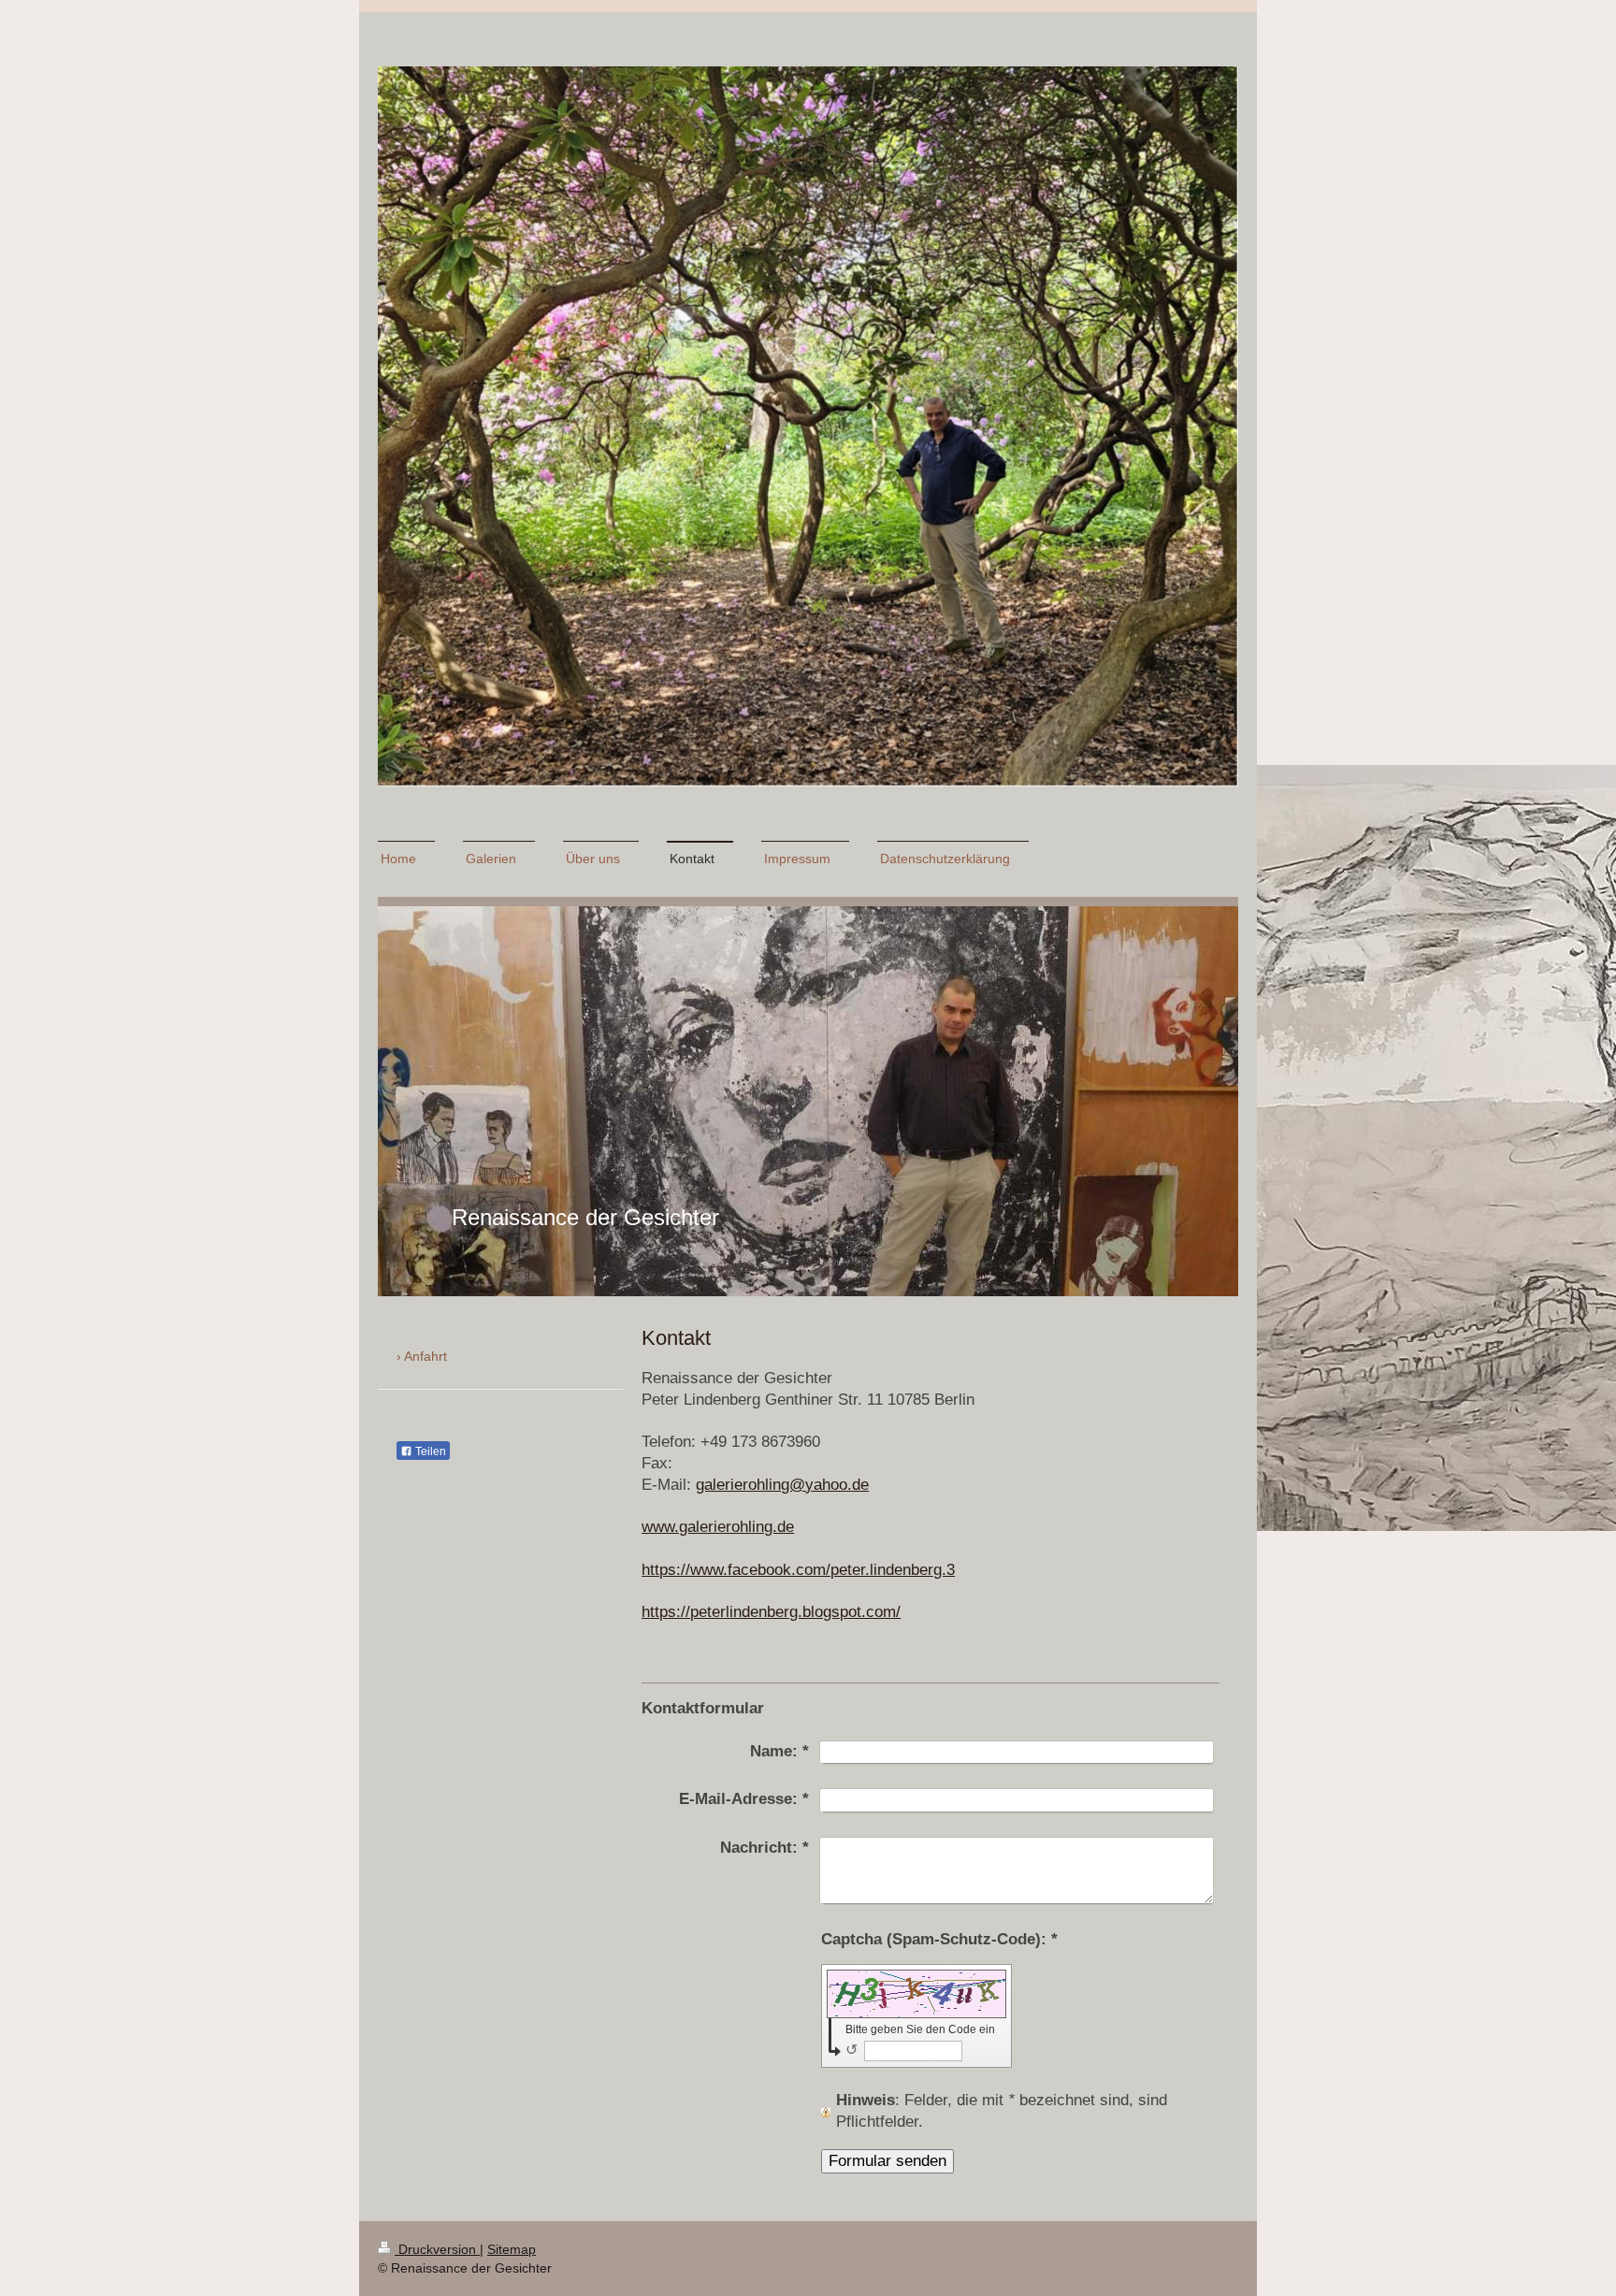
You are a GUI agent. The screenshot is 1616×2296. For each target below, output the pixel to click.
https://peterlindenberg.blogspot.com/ (771, 1612)
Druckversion (437, 2249)
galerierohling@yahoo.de (782, 1485)
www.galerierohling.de (718, 1527)
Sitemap (512, 2249)
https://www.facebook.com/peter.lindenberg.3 (798, 1570)
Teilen (429, 1451)
